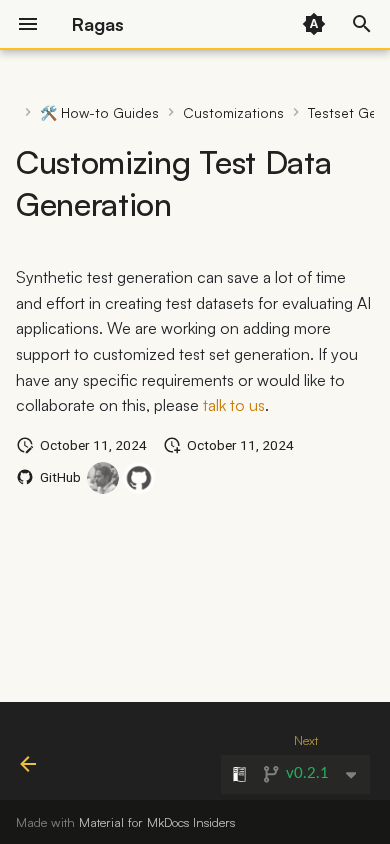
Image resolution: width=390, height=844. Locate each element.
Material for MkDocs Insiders (157, 822)
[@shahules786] (103, 478)
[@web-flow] (139, 478)
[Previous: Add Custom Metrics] (28, 757)
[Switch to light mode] (314, 24)
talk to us (234, 405)
